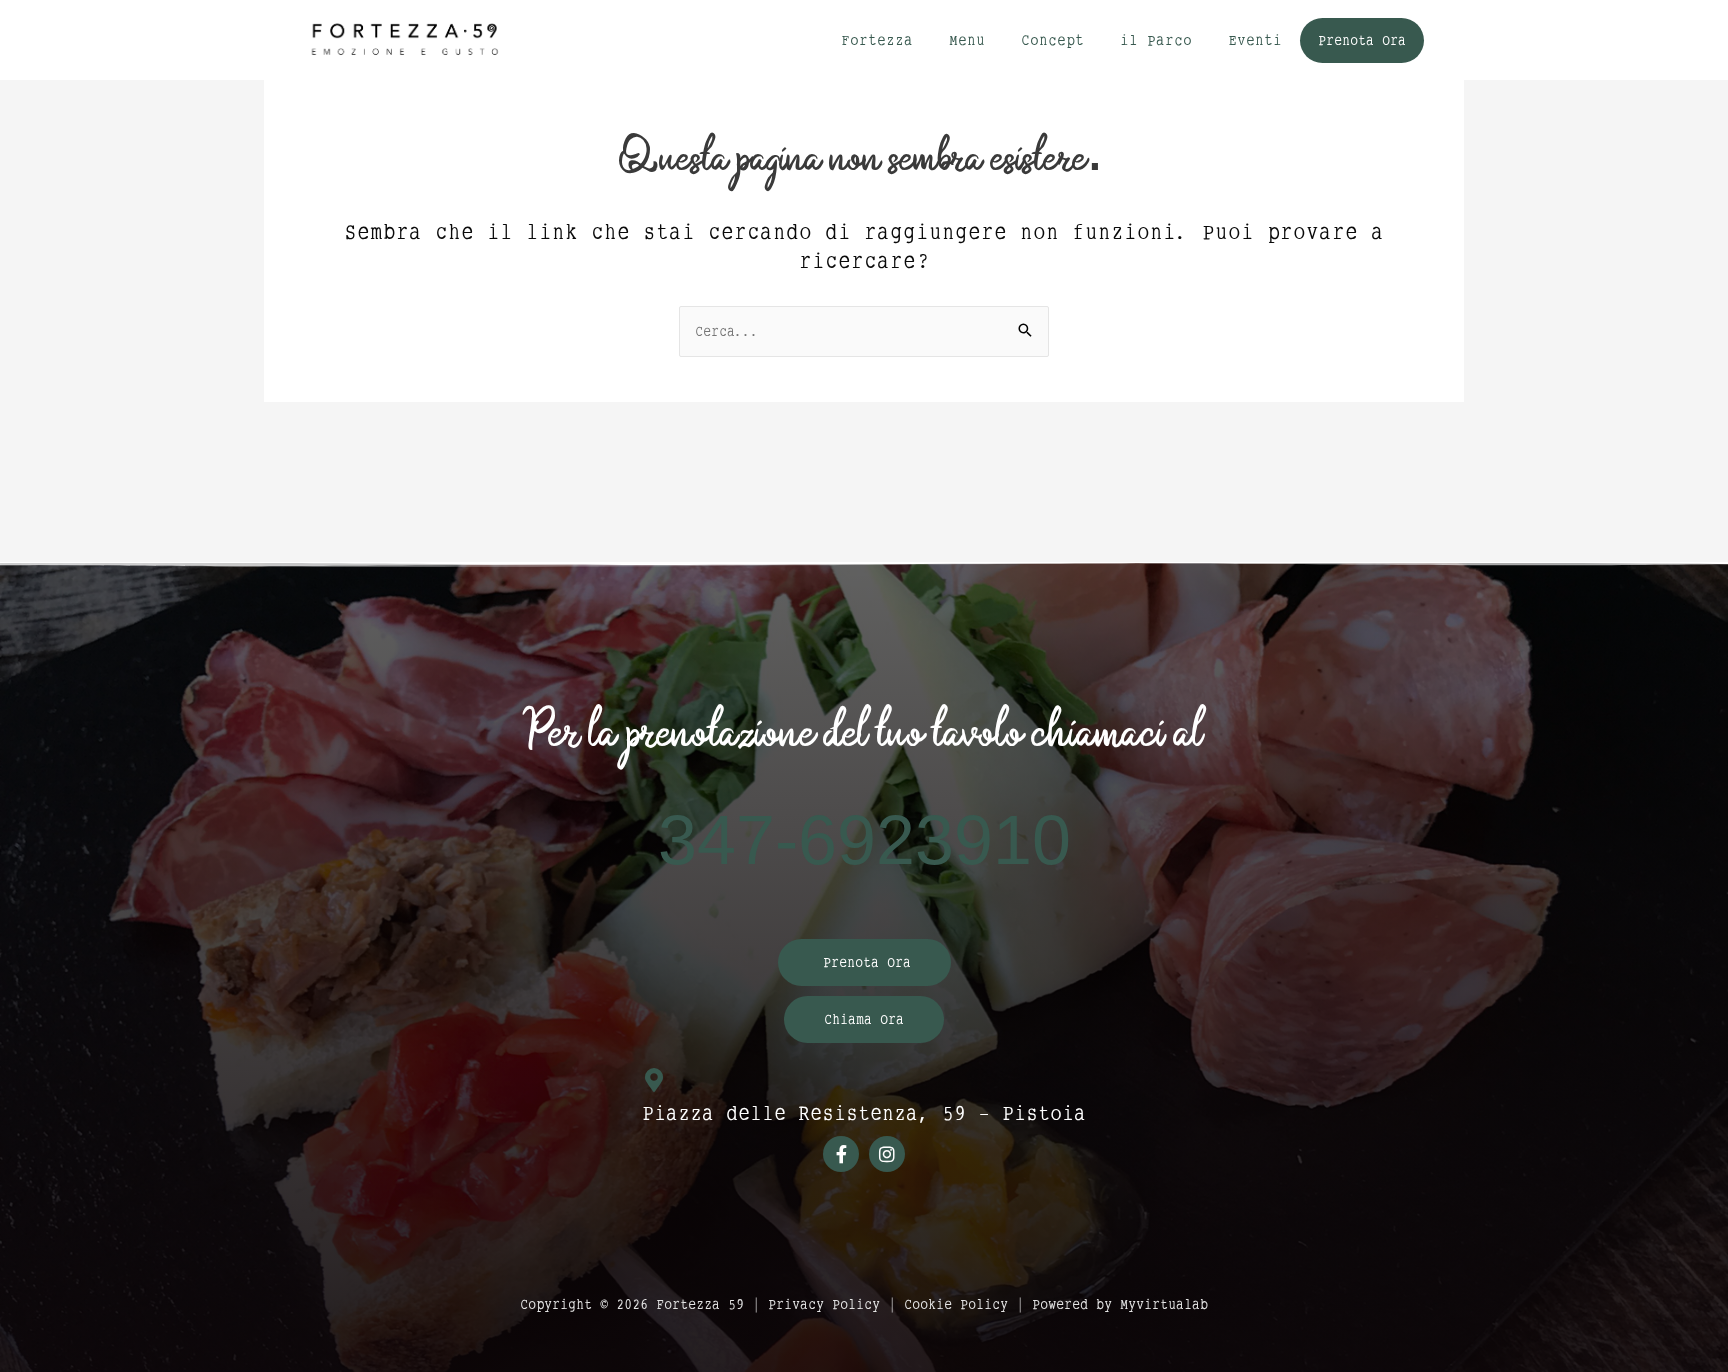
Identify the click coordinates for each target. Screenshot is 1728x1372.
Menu (967, 39)
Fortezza (877, 39)
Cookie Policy (956, 1304)
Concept (1052, 39)
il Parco (1156, 39)
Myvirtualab (1164, 1304)
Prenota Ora (1362, 40)
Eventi (1255, 39)
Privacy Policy (824, 1304)
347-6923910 (864, 841)
